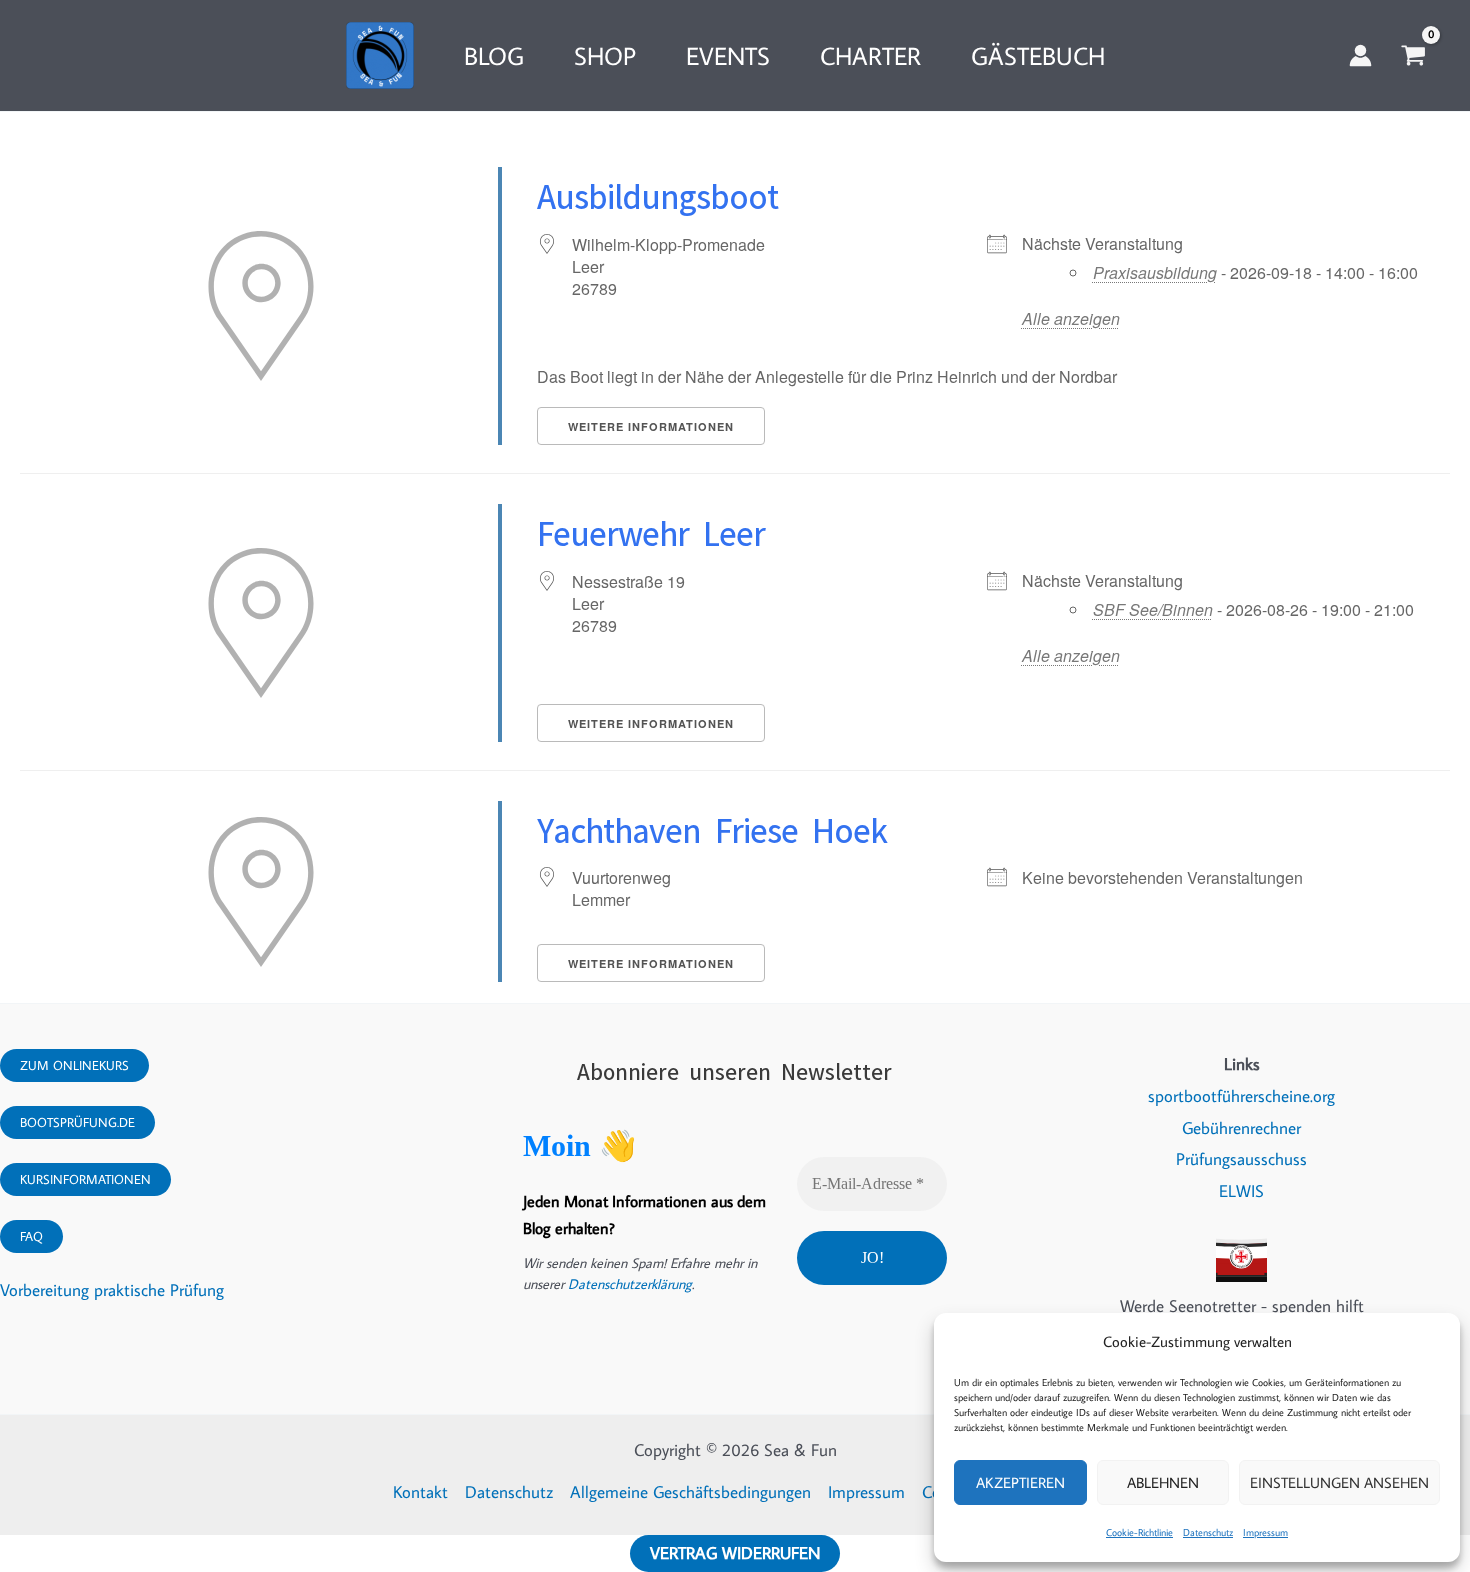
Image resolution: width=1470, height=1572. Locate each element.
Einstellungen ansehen (1339, 1482)
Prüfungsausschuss (1241, 1159)
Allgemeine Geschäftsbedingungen (690, 1492)
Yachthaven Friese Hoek (712, 824)
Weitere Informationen (651, 426)
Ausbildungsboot (657, 190)
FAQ (31, 1236)
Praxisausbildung (1155, 272)
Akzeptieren (1020, 1482)
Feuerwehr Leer (651, 527)
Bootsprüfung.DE (77, 1122)
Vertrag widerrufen (735, 1553)
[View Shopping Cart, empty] (1413, 56)
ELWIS (1241, 1191)
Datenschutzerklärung (630, 1284)
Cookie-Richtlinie (1139, 1532)
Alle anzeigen (1071, 318)
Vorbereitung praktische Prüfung (112, 1290)
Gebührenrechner (1241, 1128)
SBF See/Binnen (1153, 609)
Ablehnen (1163, 1482)
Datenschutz (1208, 1532)
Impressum (1265, 1532)
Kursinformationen (85, 1179)
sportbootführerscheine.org (1241, 1096)
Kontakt (420, 1492)
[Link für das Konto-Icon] (1360, 55)
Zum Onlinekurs (74, 1065)
